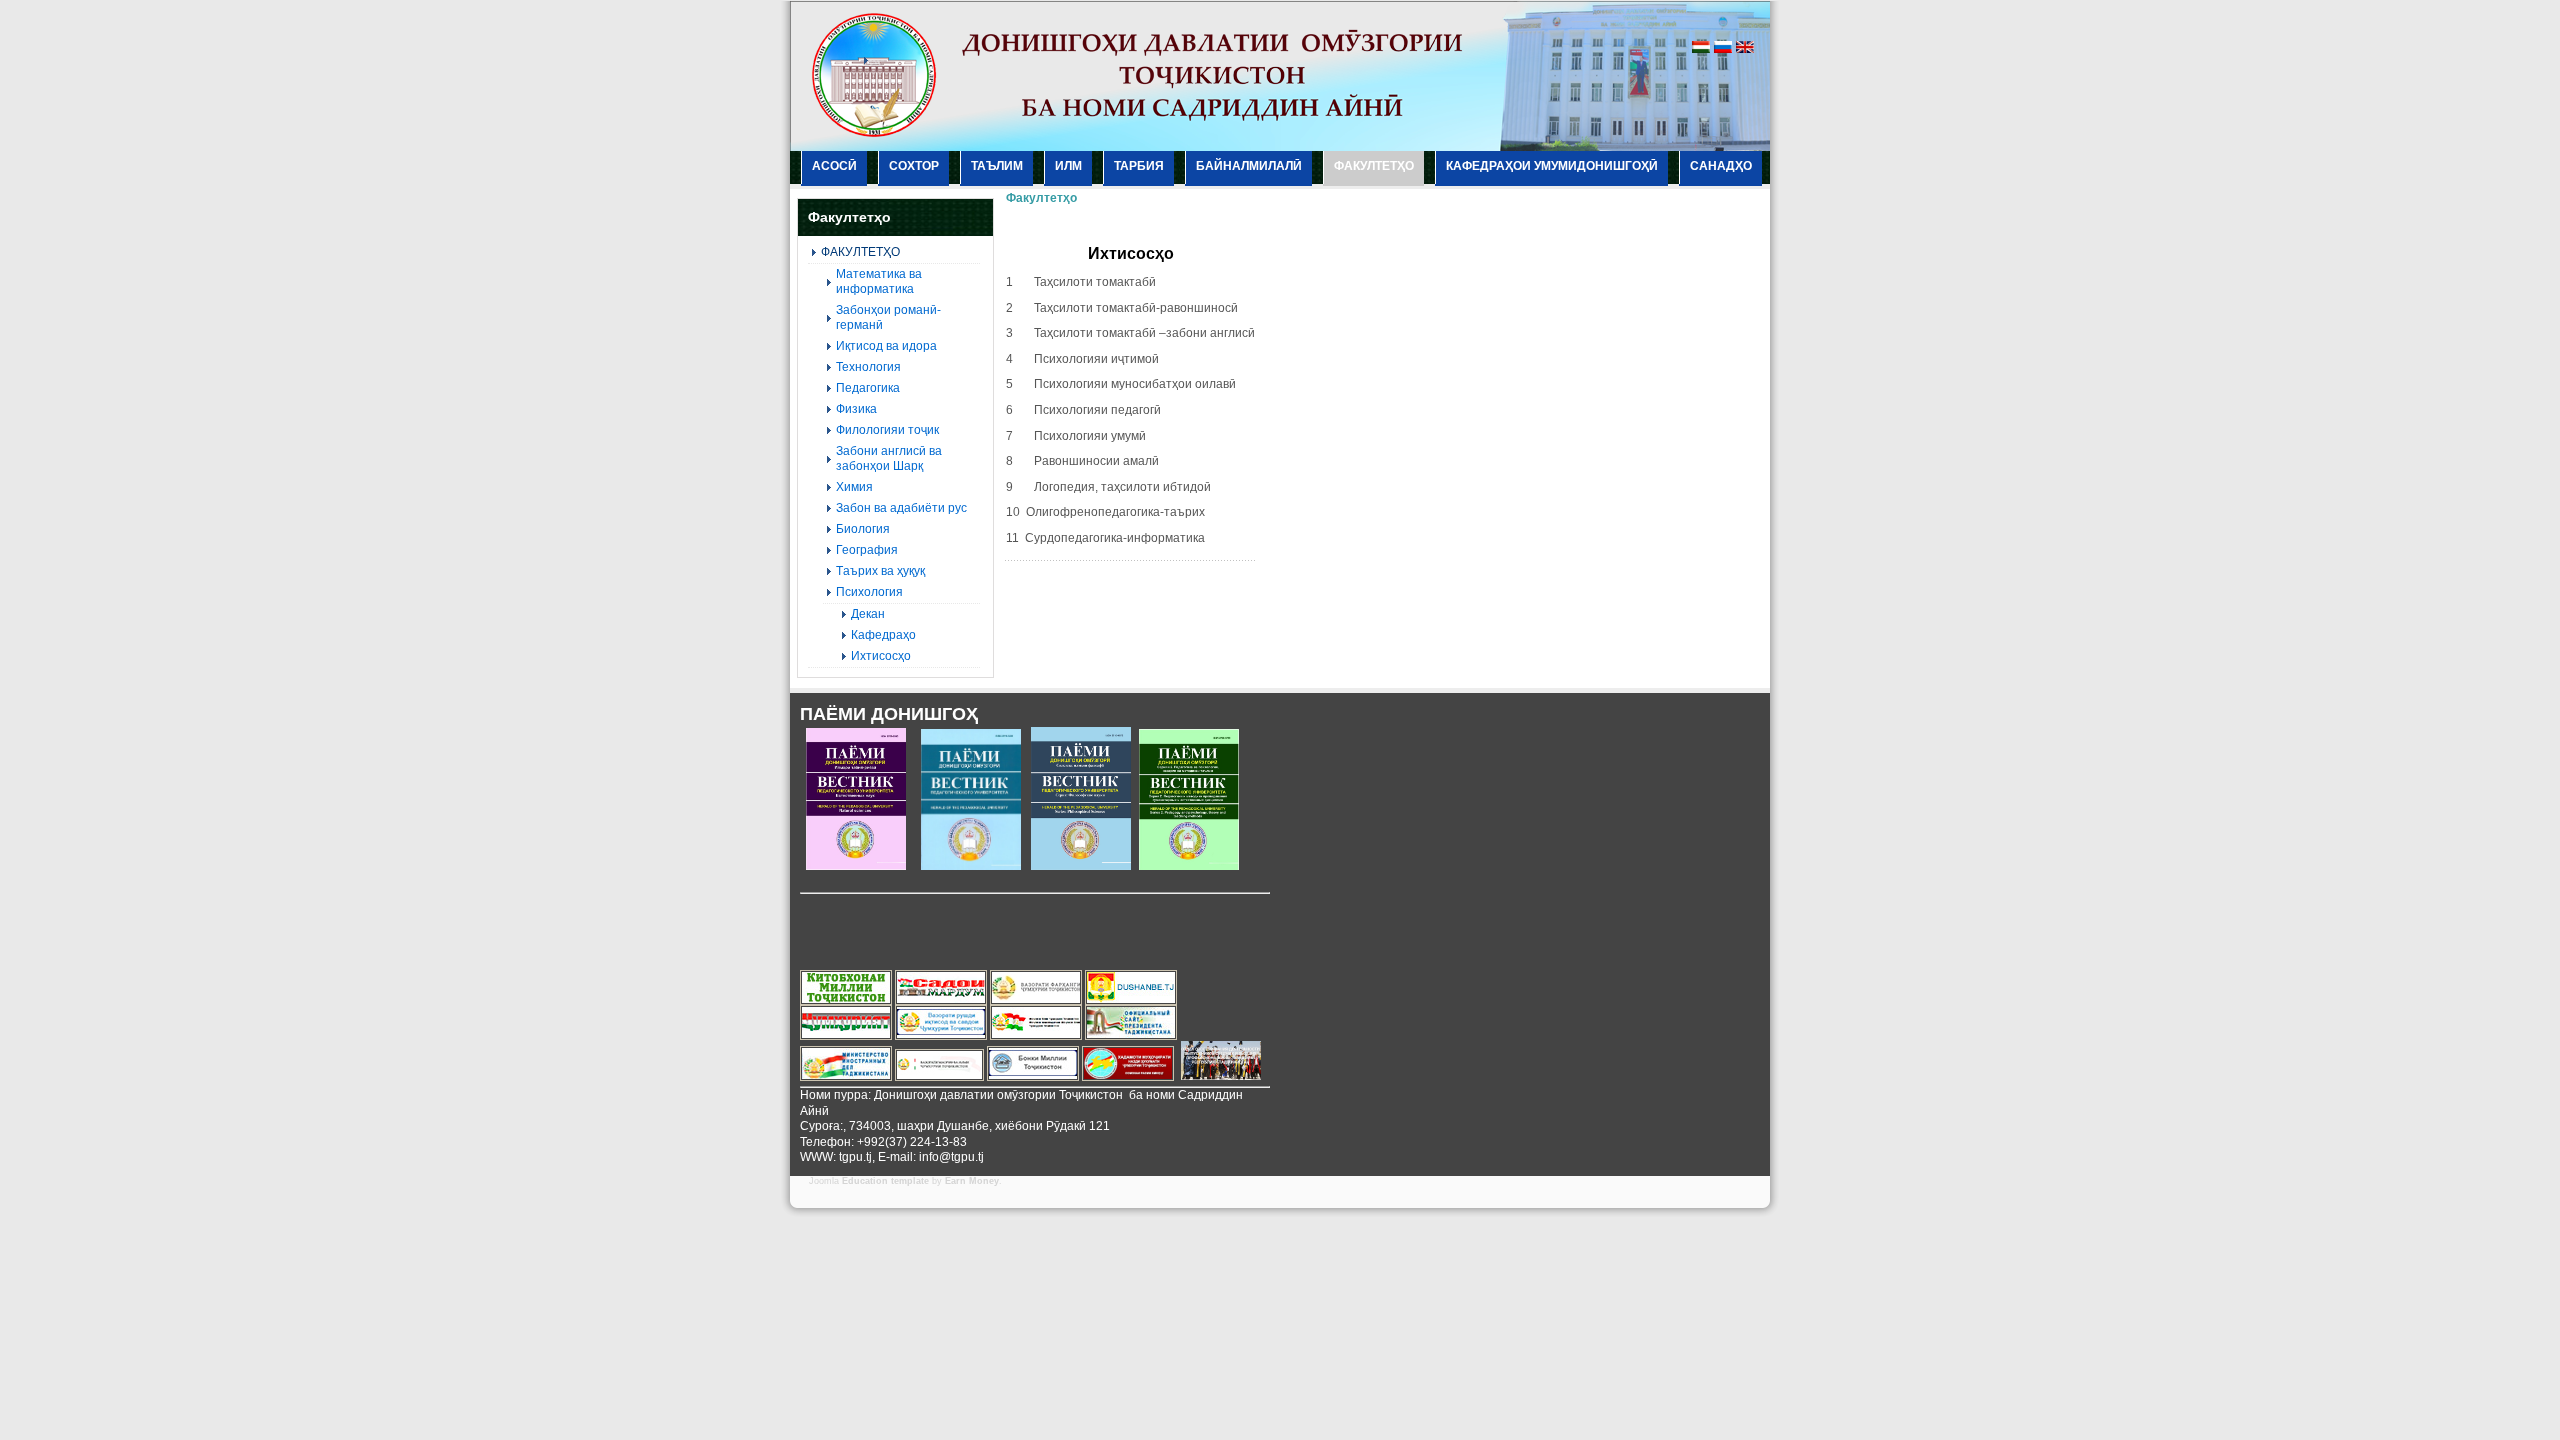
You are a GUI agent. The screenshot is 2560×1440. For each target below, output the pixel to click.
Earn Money (972, 1181)
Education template (885, 1181)
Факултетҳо (1041, 198)
